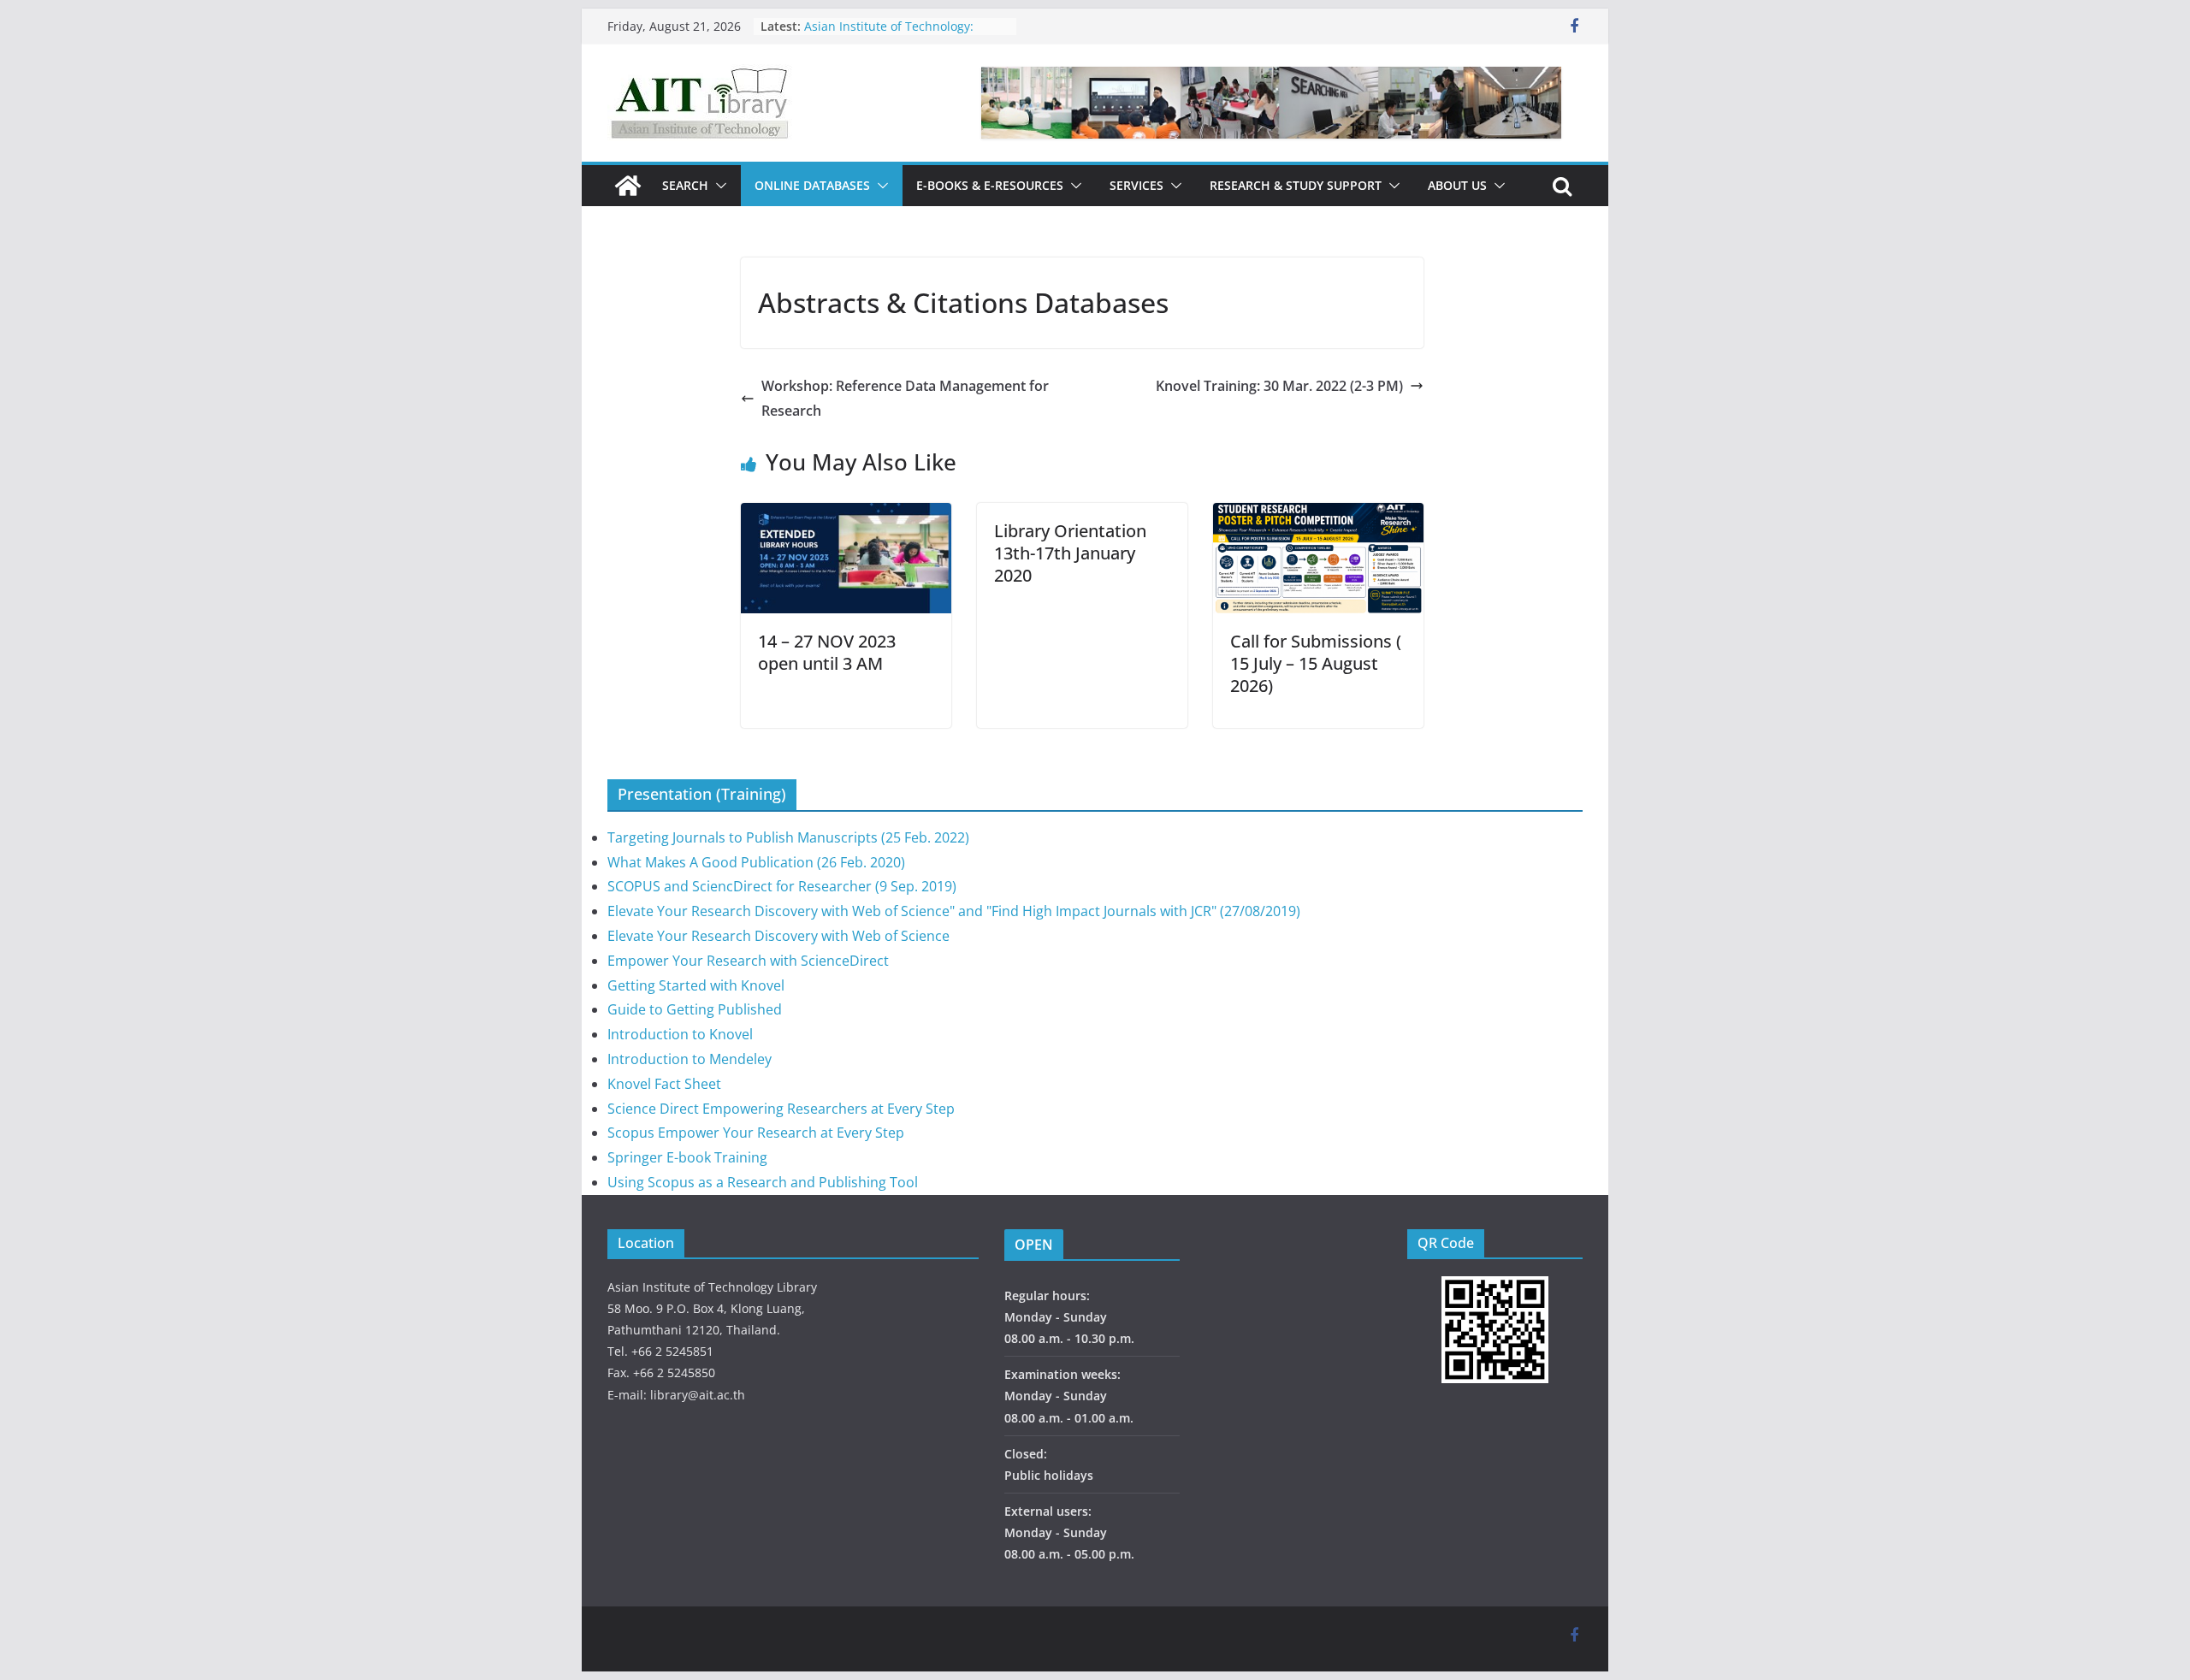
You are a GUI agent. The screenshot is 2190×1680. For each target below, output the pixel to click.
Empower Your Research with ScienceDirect (748, 961)
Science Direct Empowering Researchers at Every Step (781, 1109)
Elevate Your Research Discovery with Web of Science (778, 936)
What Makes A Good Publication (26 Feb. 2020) (756, 862)
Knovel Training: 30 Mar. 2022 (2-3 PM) (1279, 386)
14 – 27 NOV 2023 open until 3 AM (827, 652)
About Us (1457, 185)
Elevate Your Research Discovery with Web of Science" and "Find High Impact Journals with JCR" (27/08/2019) (954, 911)
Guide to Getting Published (695, 1009)
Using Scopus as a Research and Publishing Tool (763, 1182)
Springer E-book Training (687, 1157)
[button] (718, 186)
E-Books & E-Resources (990, 185)
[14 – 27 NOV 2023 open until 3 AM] (846, 515)
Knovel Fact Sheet (664, 1084)
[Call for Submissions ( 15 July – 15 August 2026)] (1318, 515)
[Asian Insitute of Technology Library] (628, 186)
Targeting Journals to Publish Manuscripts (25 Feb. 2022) (788, 837)
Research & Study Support (1296, 185)
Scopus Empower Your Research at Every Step (756, 1133)
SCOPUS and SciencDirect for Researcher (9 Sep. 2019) (782, 886)
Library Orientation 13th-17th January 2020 (1070, 553)
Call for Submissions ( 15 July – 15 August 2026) (1316, 663)
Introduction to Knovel (680, 1034)
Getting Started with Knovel (696, 985)
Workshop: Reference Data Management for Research (905, 398)
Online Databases (812, 185)
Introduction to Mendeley (690, 1059)
